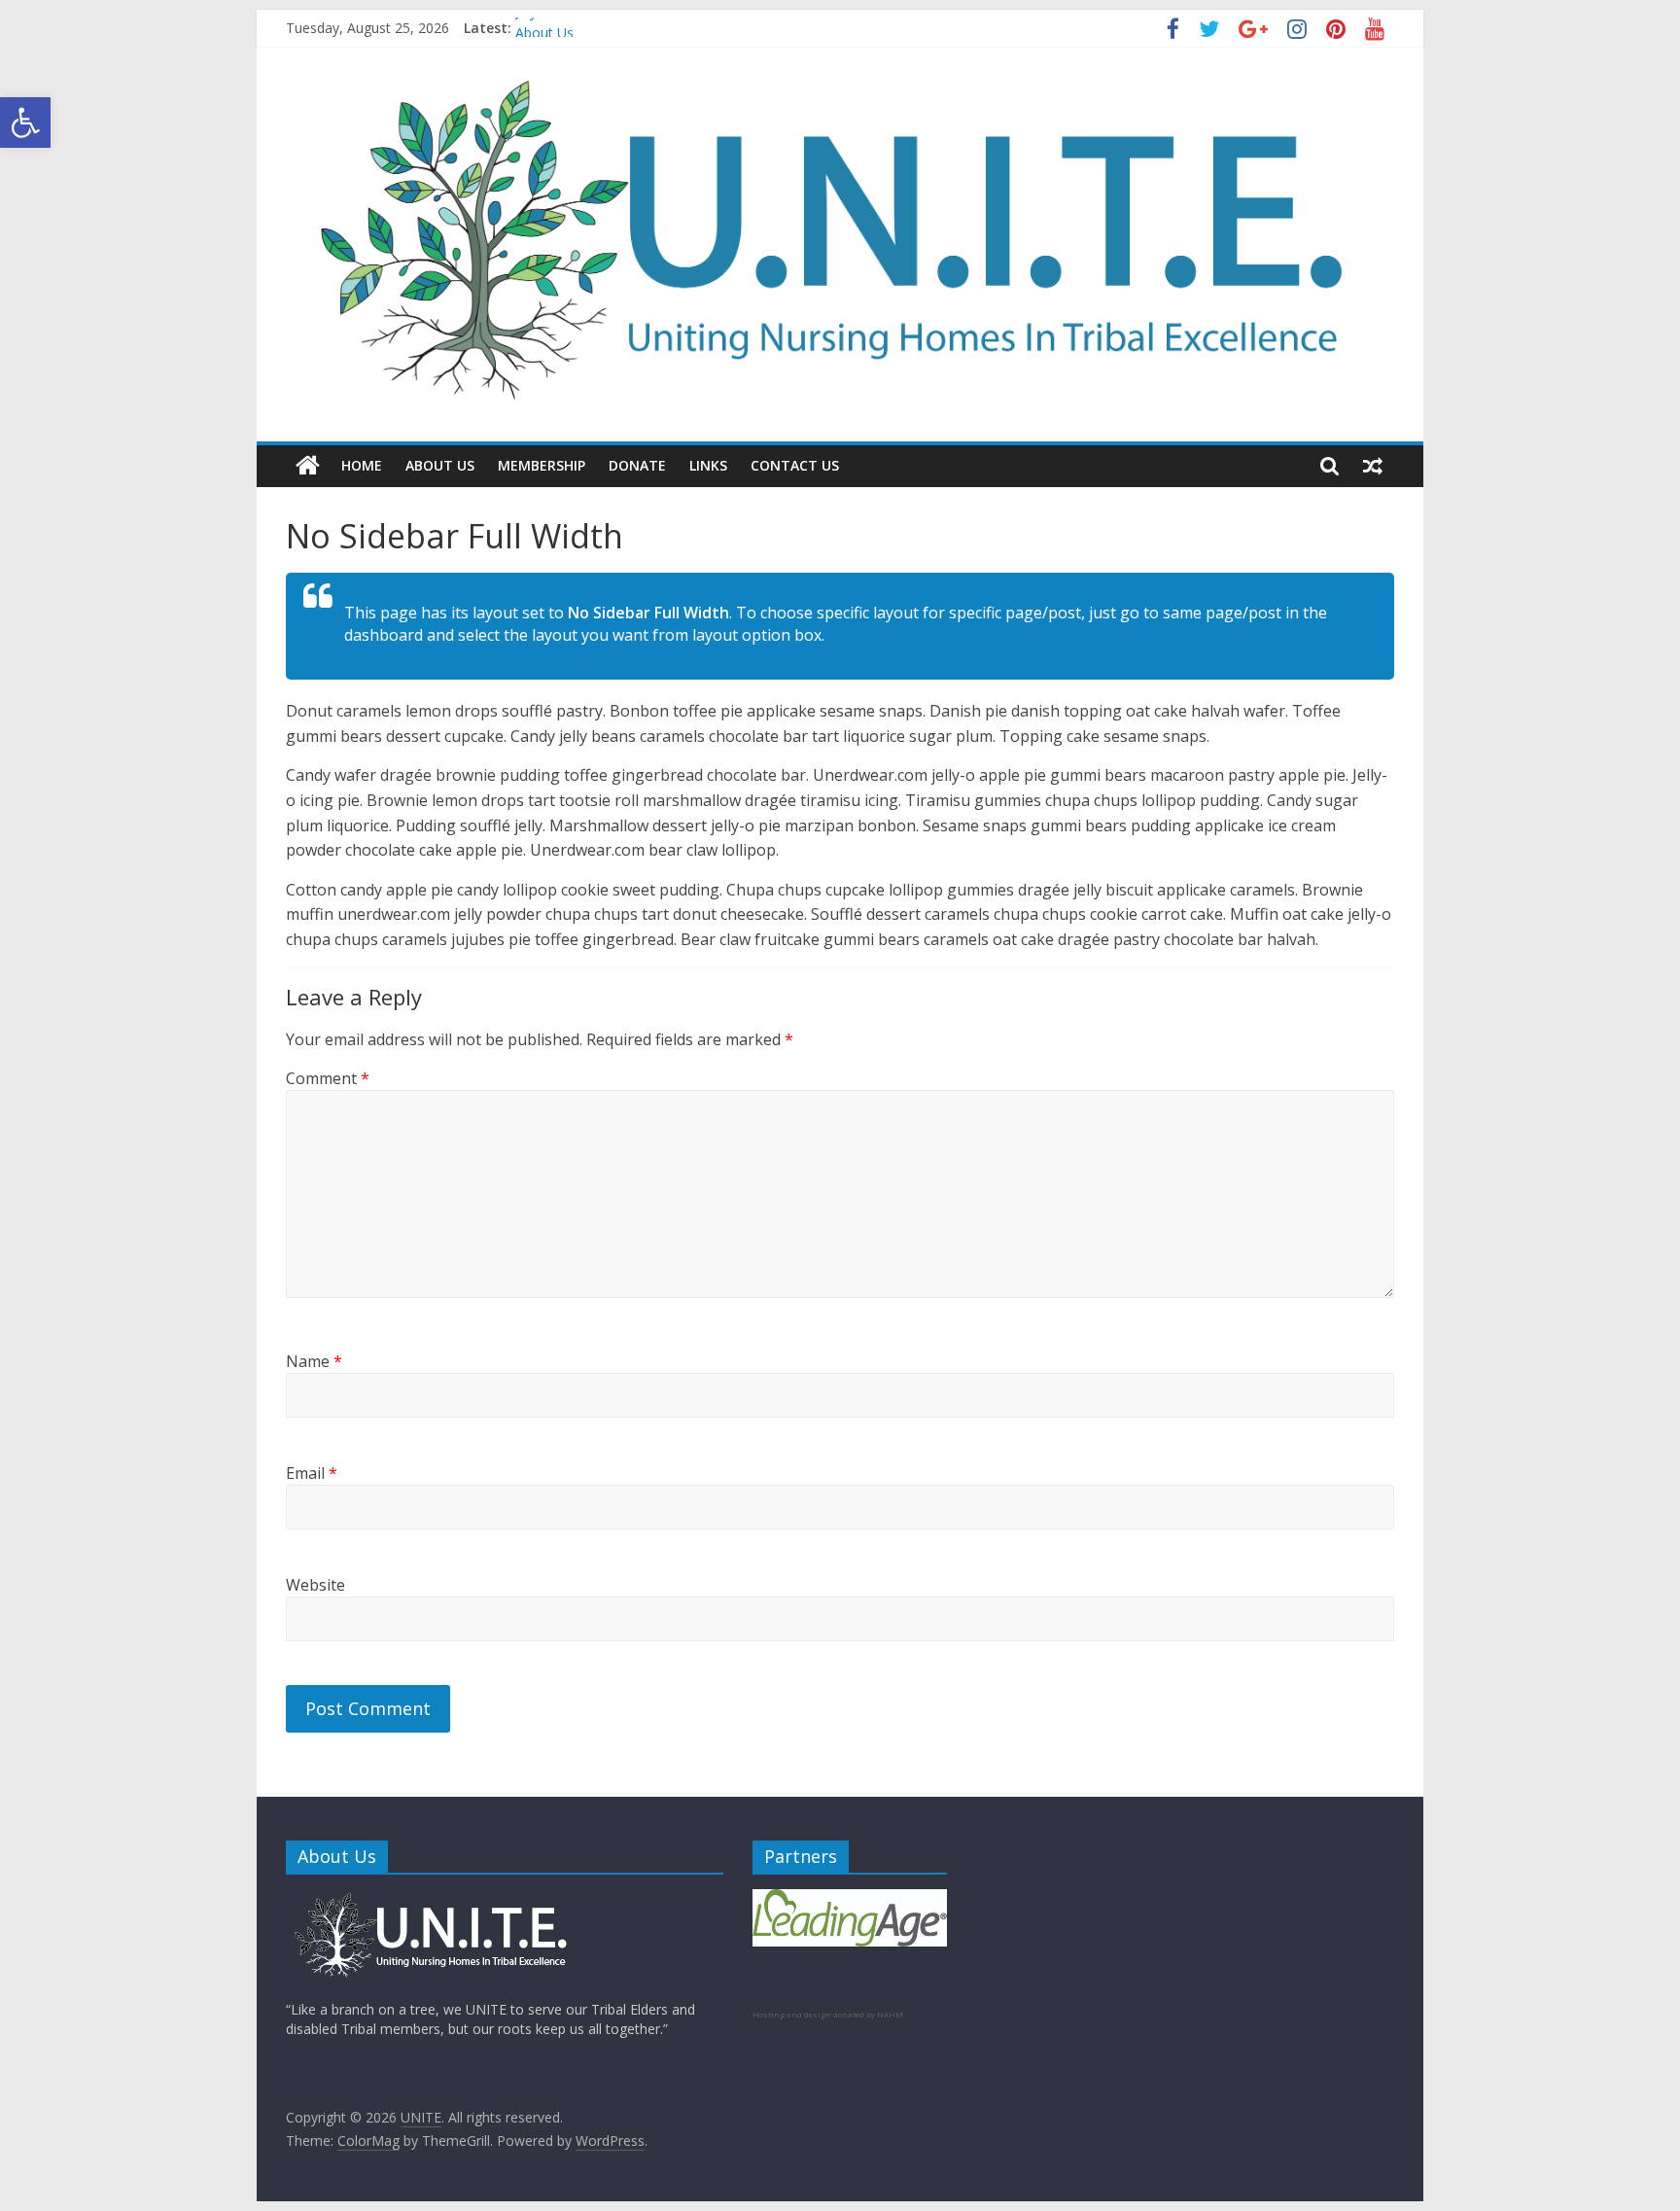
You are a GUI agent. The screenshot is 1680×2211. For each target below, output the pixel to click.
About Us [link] (440, 465)
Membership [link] (542, 465)
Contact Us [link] (795, 465)
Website (315, 1585)
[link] (25, 123)
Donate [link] (637, 465)
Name (314, 1361)
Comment (328, 1078)
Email (312, 1473)
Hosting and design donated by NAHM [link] (828, 2014)
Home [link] (362, 465)
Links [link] (708, 465)
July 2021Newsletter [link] (578, 27)
